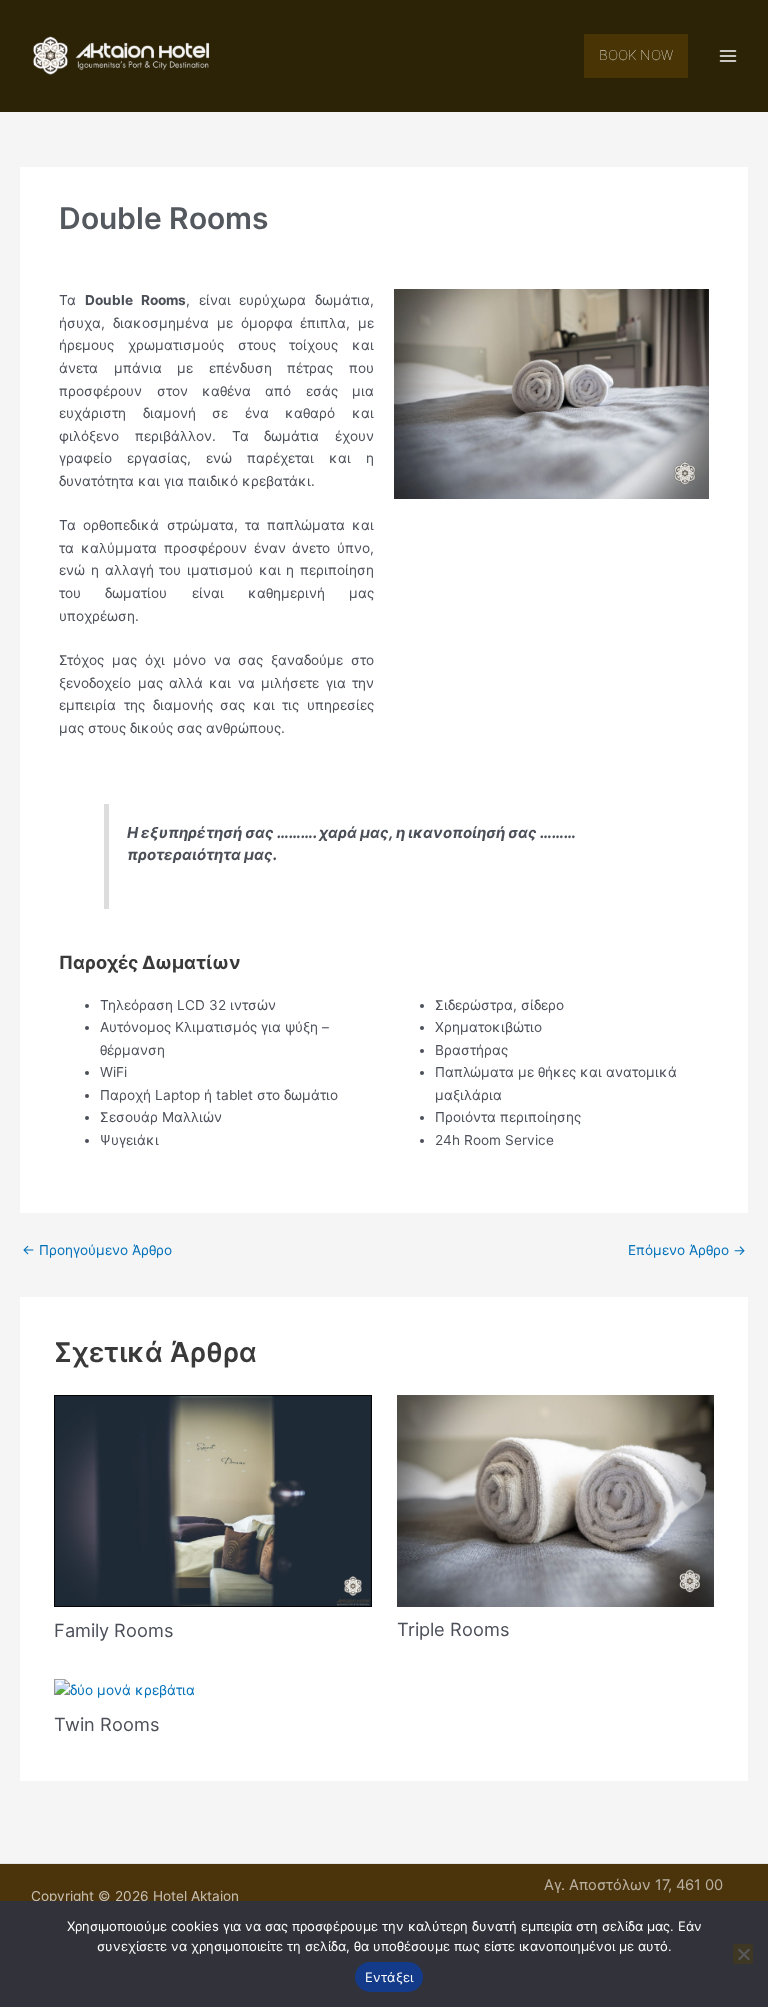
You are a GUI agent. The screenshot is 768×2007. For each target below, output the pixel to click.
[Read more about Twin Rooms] (124, 1689)
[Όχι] (743, 1954)
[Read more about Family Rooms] (212, 1500)
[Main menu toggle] (728, 56)
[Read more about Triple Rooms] (555, 1500)
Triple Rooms (453, 1629)
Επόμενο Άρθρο (687, 1250)
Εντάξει (389, 1977)
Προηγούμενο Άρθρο (97, 1250)
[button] (636, 56)
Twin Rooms (107, 1724)
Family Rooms (114, 1630)
